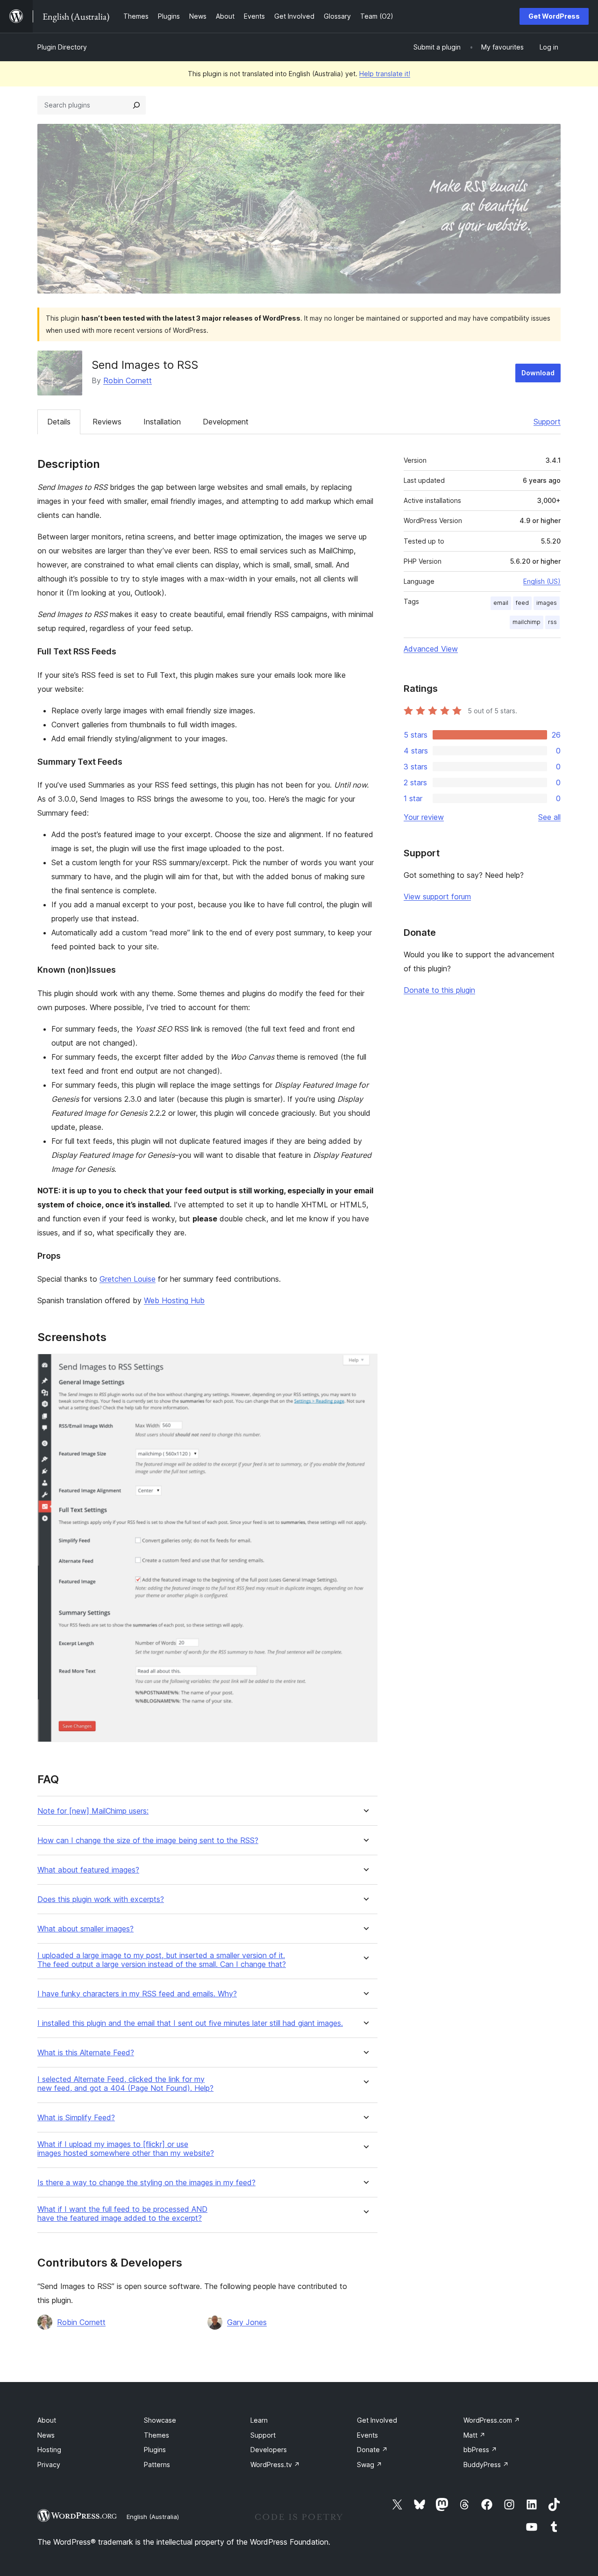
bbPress (480, 2450)
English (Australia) (153, 2517)
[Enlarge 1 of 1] (365, 1366)
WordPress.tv (275, 2465)
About (47, 2420)
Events (367, 2435)
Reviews (107, 422)
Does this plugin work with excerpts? (101, 1899)
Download (538, 373)
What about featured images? (88, 1870)
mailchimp (527, 622)
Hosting (49, 2450)
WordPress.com (492, 2420)
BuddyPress (486, 2465)
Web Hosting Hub (174, 1300)
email (501, 603)
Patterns (157, 2465)
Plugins (155, 2450)
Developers (269, 2450)
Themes (157, 2435)
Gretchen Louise (128, 1279)
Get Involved (377, 2420)
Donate (372, 2450)
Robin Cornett (128, 380)
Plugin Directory (62, 47)
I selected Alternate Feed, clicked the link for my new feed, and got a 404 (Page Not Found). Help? (125, 2084)
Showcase (160, 2420)
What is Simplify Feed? (76, 2118)
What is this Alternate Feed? (86, 2053)
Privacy (49, 2465)
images (547, 603)
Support (547, 422)
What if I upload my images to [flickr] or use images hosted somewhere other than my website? (126, 2149)
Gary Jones (247, 2322)
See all (549, 817)
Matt (474, 2435)
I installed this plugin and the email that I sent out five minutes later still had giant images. (190, 2023)
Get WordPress (554, 16)
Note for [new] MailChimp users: (93, 1811)
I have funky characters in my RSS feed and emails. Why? (137, 1994)
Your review (424, 817)
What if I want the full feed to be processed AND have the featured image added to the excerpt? (122, 2214)
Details (59, 422)
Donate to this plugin (439, 990)
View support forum (437, 897)
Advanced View (431, 649)
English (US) (542, 581)
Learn (259, 2420)
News (46, 2435)
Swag (370, 2465)
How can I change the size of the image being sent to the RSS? (148, 1841)
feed (522, 603)
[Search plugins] (136, 105)
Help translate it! (385, 74)
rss (552, 622)
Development (226, 422)
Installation (162, 422)
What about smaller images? (85, 1929)
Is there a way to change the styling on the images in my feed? (146, 2183)
